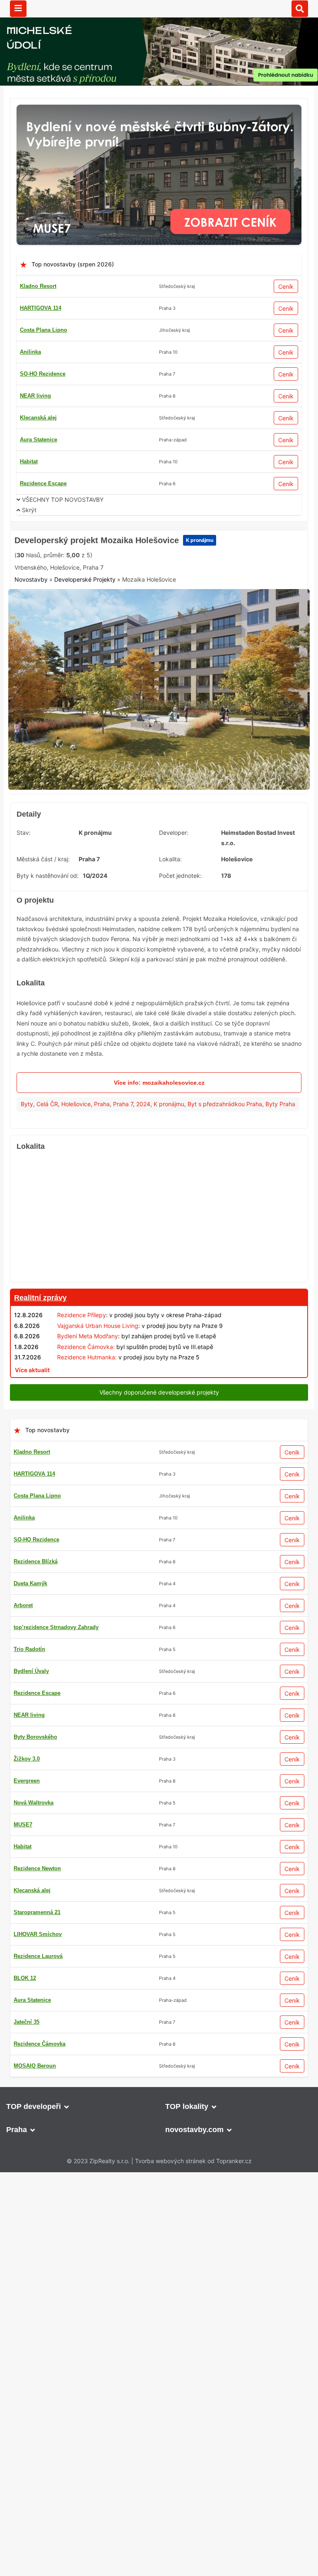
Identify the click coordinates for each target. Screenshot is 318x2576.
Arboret (23, 2442)
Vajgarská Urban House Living (98, 1456)
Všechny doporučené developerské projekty (159, 1875)
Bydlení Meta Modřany (88, 1466)
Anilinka (30, 352)
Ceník (286, 286)
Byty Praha (280, 1234)
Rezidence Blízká (36, 2398)
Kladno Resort (38, 286)
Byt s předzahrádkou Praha (225, 1234)
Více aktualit (32, 1500)
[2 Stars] (77, 678)
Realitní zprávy (40, 1428)
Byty (27, 1234)
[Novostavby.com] (159, 8)
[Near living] (159, 1519)
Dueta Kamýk (30, 2420)
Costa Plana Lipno (43, 330)
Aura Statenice (39, 440)
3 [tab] (134, 911)
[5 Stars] (201, 678)
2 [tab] (124, 911)
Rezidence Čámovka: (86, 1477)
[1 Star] (35, 678)
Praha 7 (123, 1234)
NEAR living (35, 396)
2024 (143, 1234)
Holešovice (76, 1234)
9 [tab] (194, 911)
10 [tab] (204, 911)
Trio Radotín (29, 2486)
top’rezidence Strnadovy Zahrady (56, 2464)
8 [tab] (184, 911)
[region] (159, 1348)
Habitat (29, 461)
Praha (102, 1234)
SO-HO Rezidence (43, 374)
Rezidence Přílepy (82, 1445)
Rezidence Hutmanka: (87, 1487)
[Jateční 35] (159, 1897)
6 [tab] (164, 911)
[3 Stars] (118, 678)
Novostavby (31, 718)
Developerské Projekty (85, 718)
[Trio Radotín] (159, 538)
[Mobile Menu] (18, 9)
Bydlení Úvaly (31, 2508)
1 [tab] (114, 911)
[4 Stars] (159, 678)
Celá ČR (47, 1234)
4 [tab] (144, 911)
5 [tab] (154, 911)
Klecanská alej (38, 418)
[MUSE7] (159, 109)
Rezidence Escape (43, 483)
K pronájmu (195, 647)
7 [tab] (174, 911)
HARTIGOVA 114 (41, 308)
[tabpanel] (159, 823)
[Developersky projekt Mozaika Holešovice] (159, 823)
